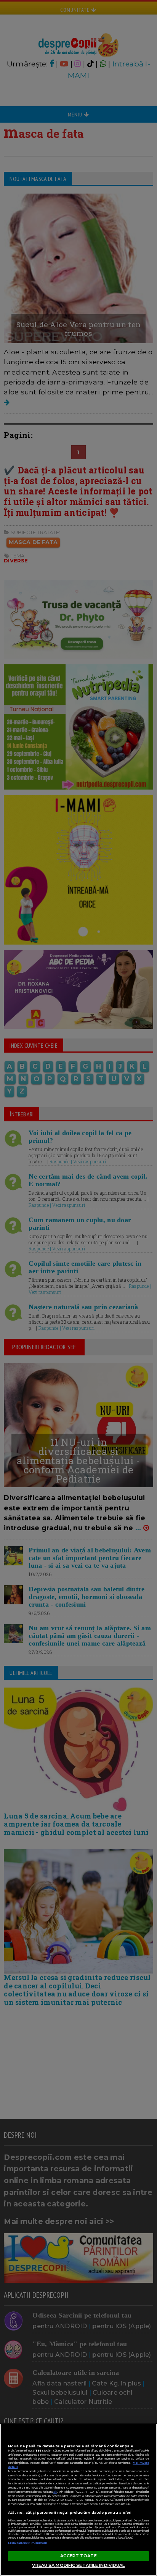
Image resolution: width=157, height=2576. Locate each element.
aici (55, 2492)
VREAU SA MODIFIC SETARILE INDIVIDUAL (78, 2565)
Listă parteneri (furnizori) (28, 2543)
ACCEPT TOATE (78, 2556)
